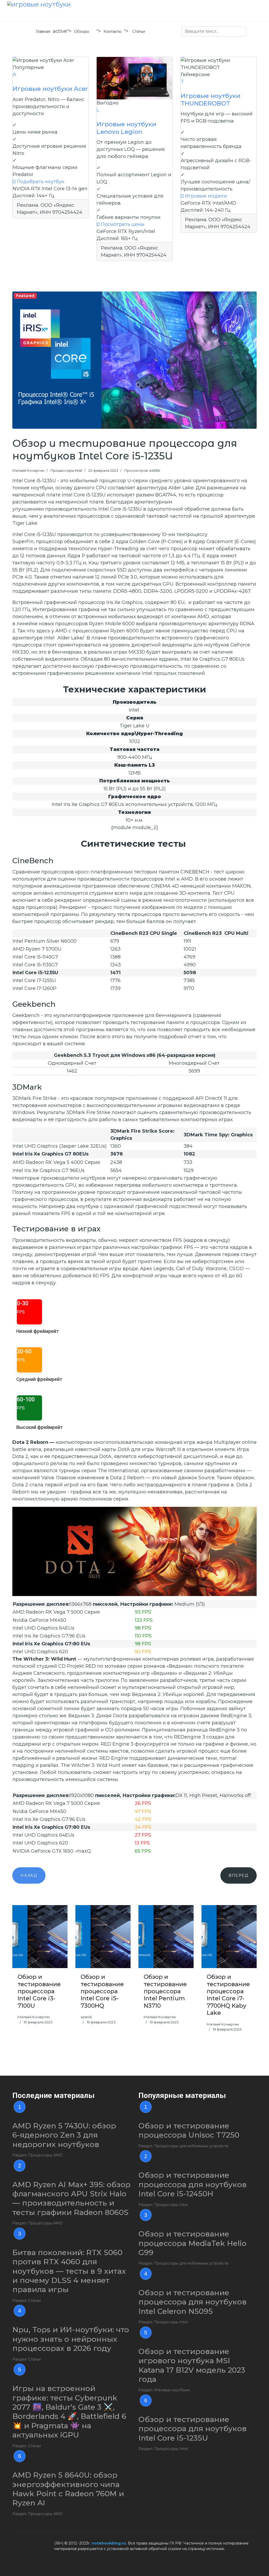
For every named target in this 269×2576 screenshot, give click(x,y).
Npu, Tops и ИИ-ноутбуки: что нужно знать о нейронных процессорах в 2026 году (71, 2339)
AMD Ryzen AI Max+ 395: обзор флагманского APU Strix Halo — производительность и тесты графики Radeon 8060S (71, 2198)
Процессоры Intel (66, 470)
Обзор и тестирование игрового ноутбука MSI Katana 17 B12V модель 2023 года (192, 2365)
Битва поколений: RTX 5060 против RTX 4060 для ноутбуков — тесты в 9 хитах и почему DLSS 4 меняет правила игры (69, 2271)
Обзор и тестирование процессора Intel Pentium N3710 (165, 1991)
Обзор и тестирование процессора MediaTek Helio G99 (192, 2243)
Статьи (139, 31)
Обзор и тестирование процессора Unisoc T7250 (189, 2130)
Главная (43, 31)
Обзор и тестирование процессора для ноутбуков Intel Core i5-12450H (193, 2184)
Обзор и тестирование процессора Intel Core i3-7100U (39, 1991)
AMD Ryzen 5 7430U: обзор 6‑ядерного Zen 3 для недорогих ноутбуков (64, 2135)
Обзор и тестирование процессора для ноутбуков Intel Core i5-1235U (193, 2429)
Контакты (112, 31)
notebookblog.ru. (109, 2543)
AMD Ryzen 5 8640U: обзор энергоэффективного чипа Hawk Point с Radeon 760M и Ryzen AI (68, 2489)
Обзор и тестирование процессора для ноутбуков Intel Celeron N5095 (193, 2302)
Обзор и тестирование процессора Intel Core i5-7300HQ (102, 1991)
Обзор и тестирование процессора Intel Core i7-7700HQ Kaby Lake (228, 1995)
